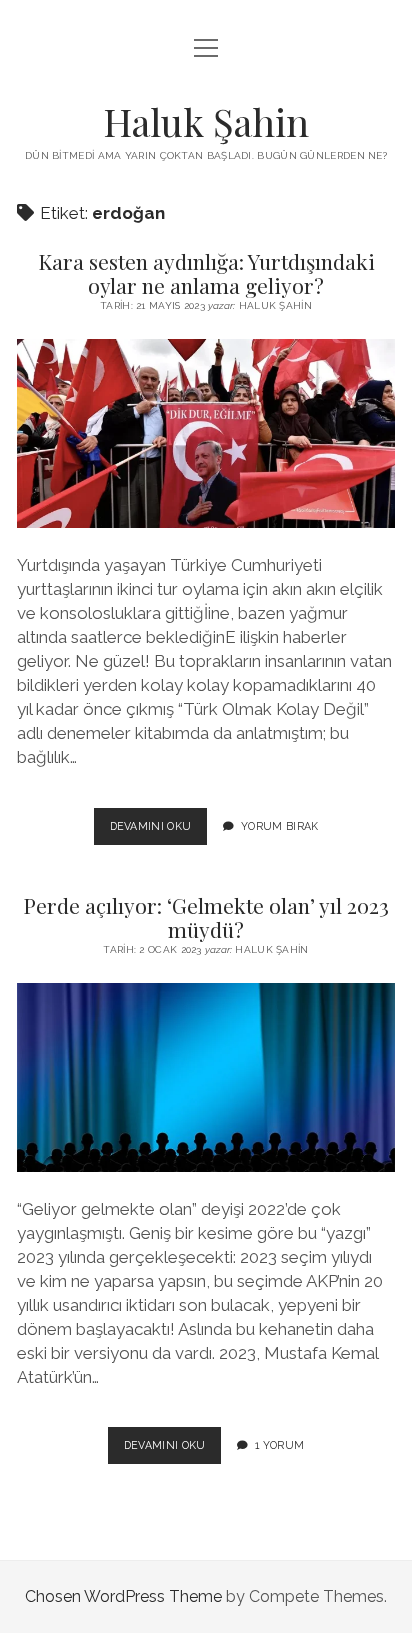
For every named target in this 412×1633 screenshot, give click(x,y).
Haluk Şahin (206, 121)
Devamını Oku (159, 832)
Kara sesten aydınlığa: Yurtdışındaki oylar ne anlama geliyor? (206, 273)
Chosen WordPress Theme (123, 1596)
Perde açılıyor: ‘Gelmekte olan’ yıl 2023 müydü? (206, 917)
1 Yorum (279, 1445)
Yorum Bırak (280, 826)
